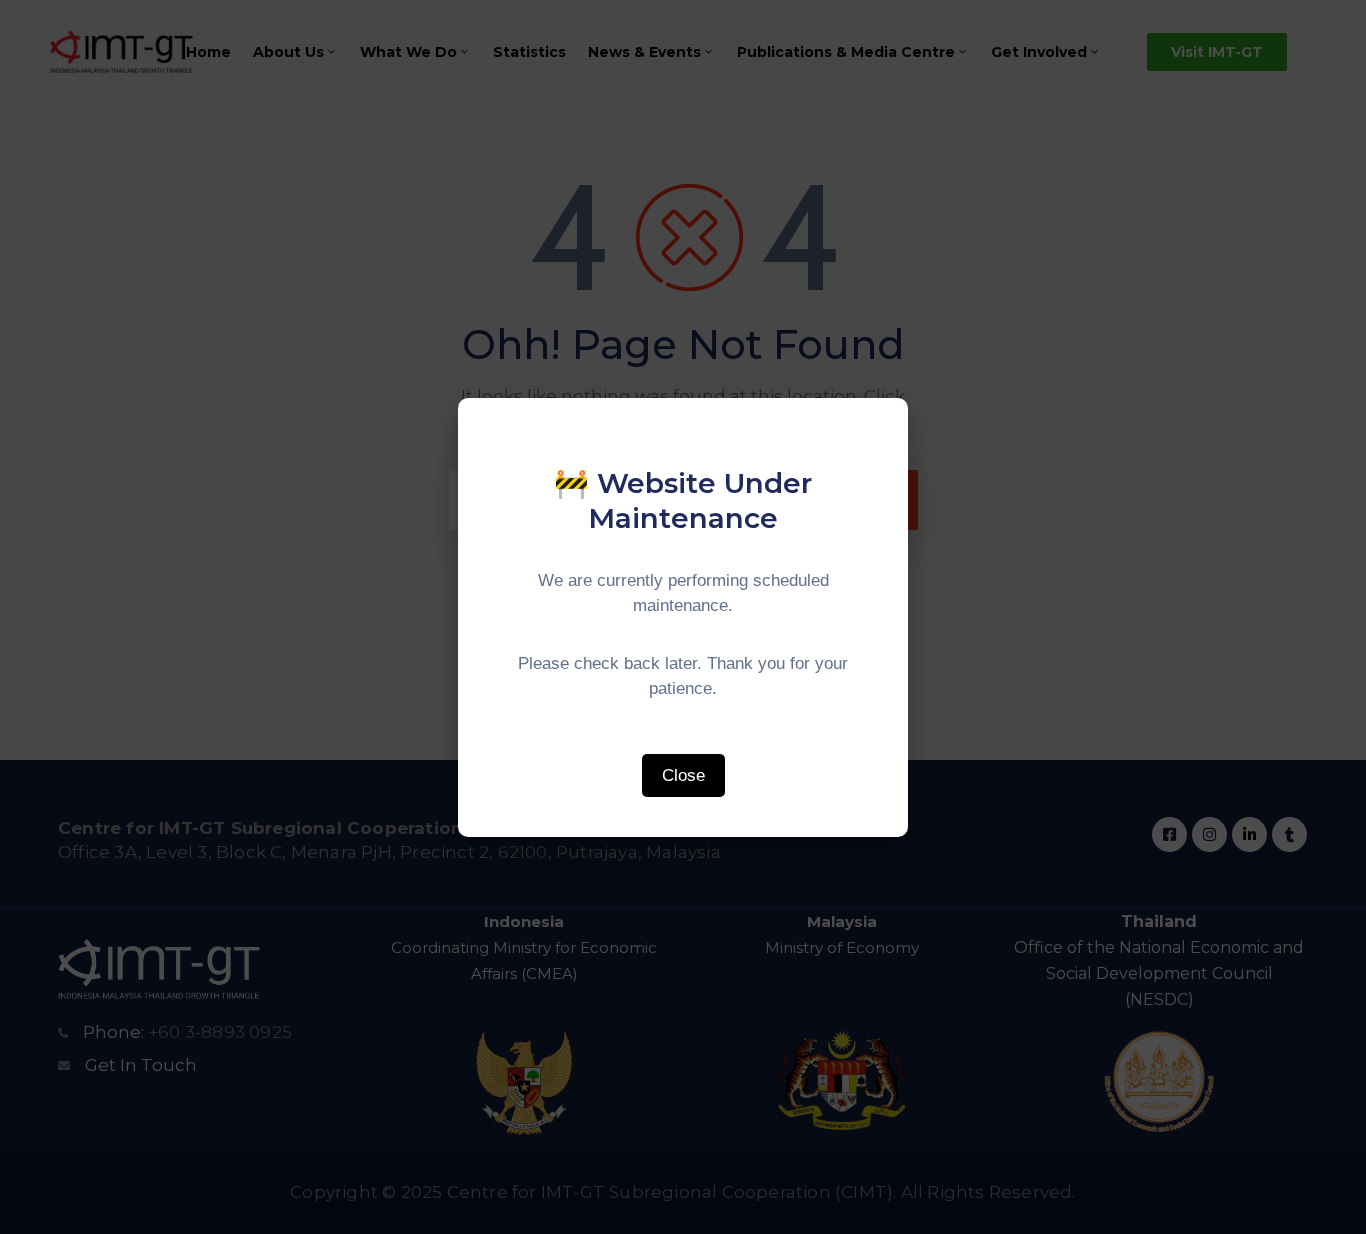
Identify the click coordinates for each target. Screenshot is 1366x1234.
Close (683, 775)
